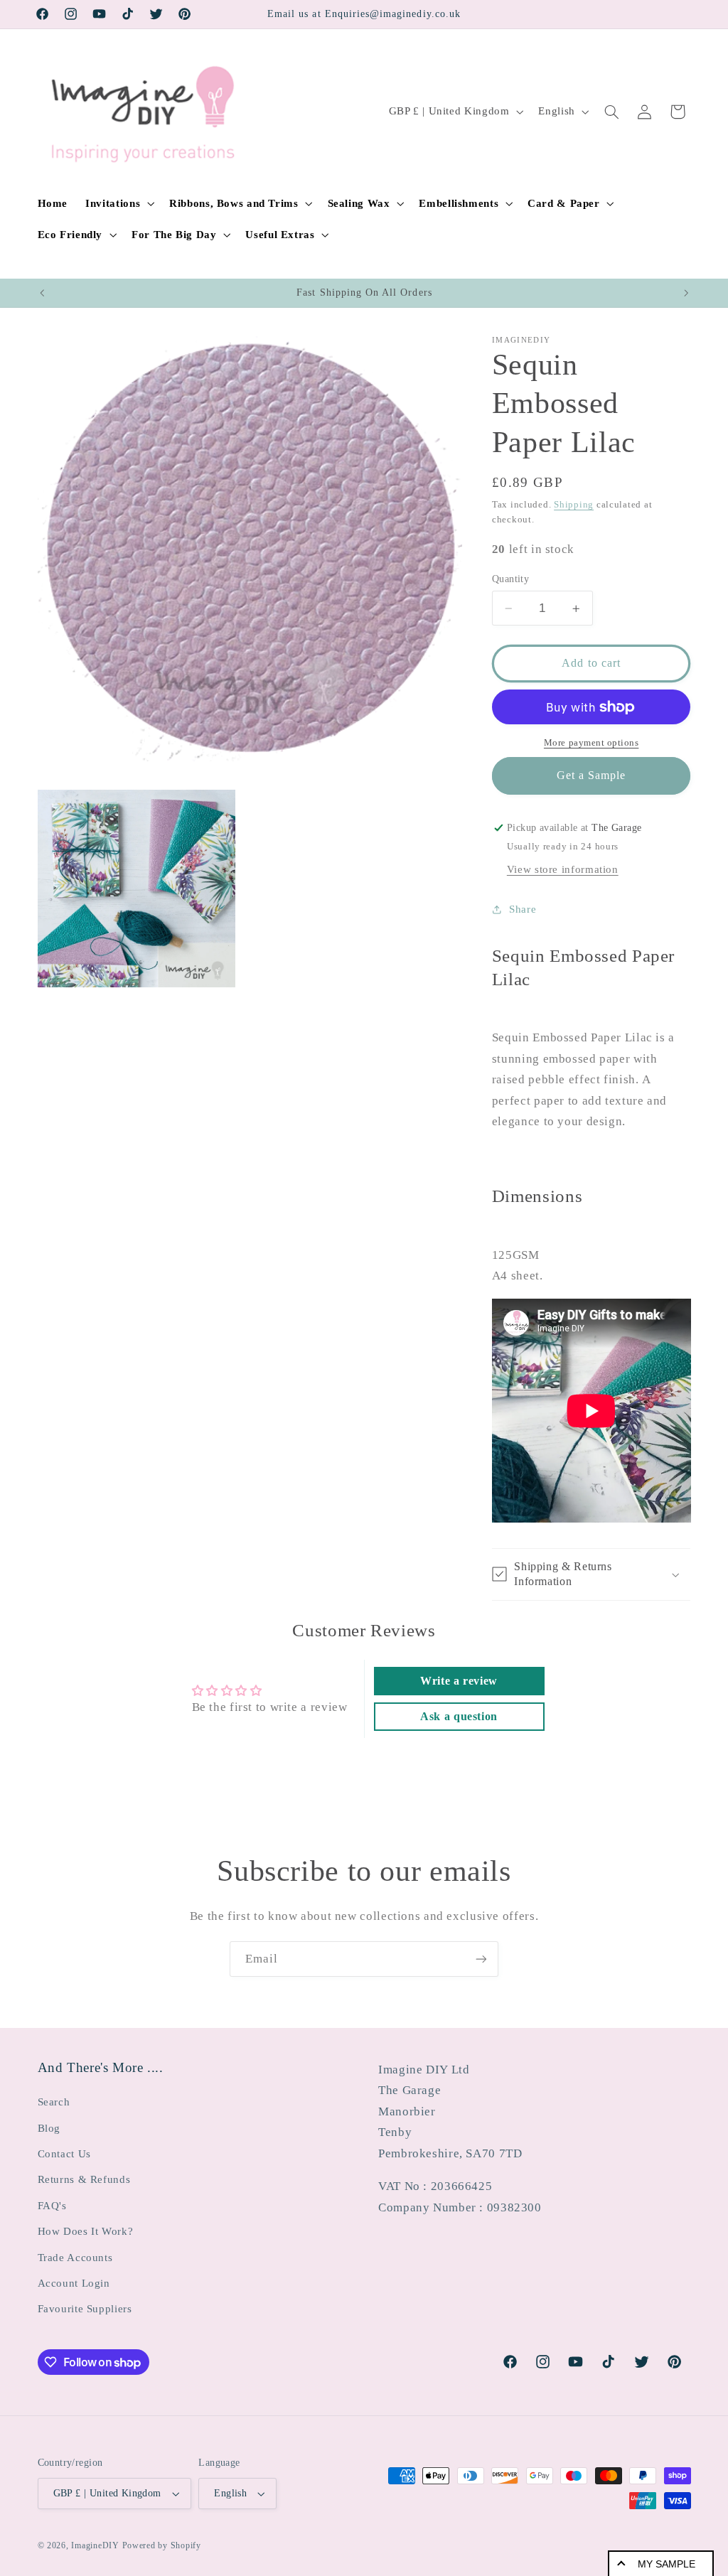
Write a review (459, 1681)
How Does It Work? (86, 2231)
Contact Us (64, 2154)
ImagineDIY (95, 2545)
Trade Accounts (75, 2258)
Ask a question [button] (459, 1716)
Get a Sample (591, 775)
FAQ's (52, 2206)
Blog (49, 2128)
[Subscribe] (481, 1959)
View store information (563, 869)
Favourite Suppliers (85, 2309)
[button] (119, 203)
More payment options (591, 743)
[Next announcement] (686, 293)
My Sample (667, 2564)
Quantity (510, 579)
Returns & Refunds (84, 2179)
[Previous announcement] (42, 293)
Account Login (74, 2283)
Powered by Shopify (162, 2545)
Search (54, 2102)
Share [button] (523, 909)
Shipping (574, 505)
